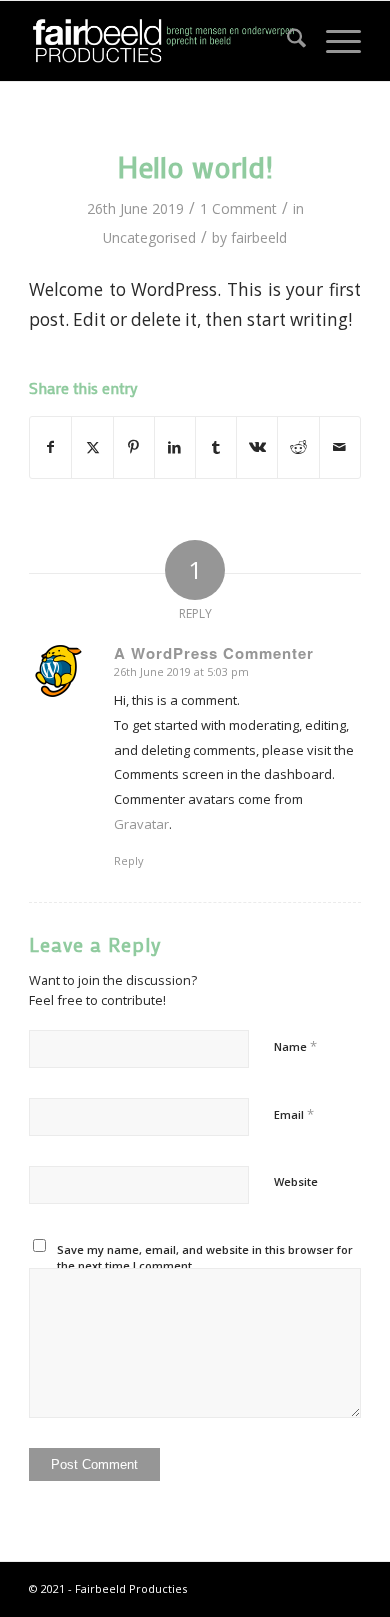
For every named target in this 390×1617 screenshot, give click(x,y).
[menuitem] (286, 41)
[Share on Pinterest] (134, 447)
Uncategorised (149, 237)
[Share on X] (92, 447)
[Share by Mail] (340, 447)
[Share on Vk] (257, 447)
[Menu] (333, 41)
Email (294, 1114)
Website (296, 1181)
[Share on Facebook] (50, 447)
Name (295, 1046)
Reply (129, 860)
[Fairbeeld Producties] (161, 41)
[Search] (286, 41)
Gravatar (141, 824)
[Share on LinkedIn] (175, 447)
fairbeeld (259, 237)
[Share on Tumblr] (216, 447)
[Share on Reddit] (298, 447)
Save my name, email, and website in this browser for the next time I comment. (205, 1258)
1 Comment (238, 208)
